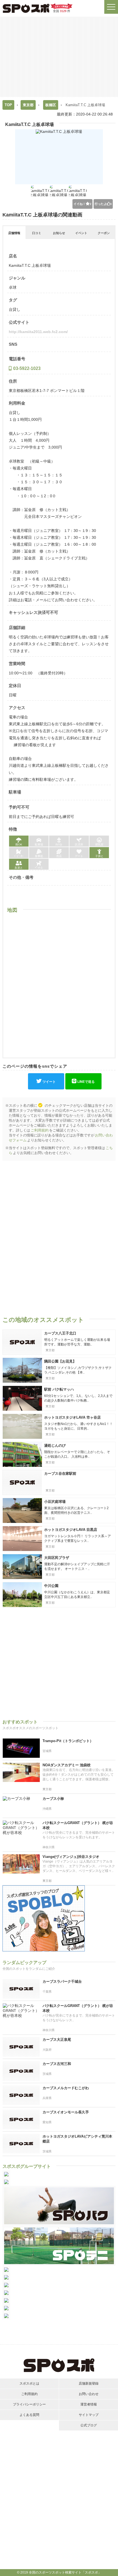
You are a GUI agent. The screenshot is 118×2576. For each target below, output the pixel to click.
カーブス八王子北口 (60, 1333)
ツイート (49, 1082)
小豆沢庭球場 (55, 1502)
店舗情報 (14, 233)
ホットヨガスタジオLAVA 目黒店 (71, 1530)
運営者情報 (89, 2404)
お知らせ (59, 233)
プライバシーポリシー (29, 2404)
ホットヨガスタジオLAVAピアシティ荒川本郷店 (77, 2139)
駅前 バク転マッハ (59, 1389)
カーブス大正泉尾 (57, 2040)
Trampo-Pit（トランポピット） (68, 1741)
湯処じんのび (55, 1445)
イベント (81, 233)
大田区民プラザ (57, 1558)
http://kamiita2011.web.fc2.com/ (38, 332)
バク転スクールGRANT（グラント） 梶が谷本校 (78, 1825)
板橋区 (51, 105)
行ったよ (103, 204)
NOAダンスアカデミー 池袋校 (67, 1765)
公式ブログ (89, 2425)
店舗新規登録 (89, 2383)
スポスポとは (29, 2383)
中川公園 (51, 1586)
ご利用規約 (40, 1130)
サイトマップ (89, 2415)
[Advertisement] (59, 56)
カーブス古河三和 (57, 2064)
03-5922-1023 (27, 368)
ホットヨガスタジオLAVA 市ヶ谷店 (72, 1417)
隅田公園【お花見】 (60, 1361)
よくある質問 (29, 2415)
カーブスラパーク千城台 (62, 1982)
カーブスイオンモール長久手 (66, 2112)
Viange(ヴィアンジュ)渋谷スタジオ (71, 1857)
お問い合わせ (89, 2394)
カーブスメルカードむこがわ (66, 2088)
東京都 (28, 105)
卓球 (13, 287)
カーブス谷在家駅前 (60, 1474)
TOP (8, 105)
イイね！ (82, 204)
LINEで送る (86, 1082)
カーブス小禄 (53, 1799)
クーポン (104, 233)
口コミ (37, 233)
